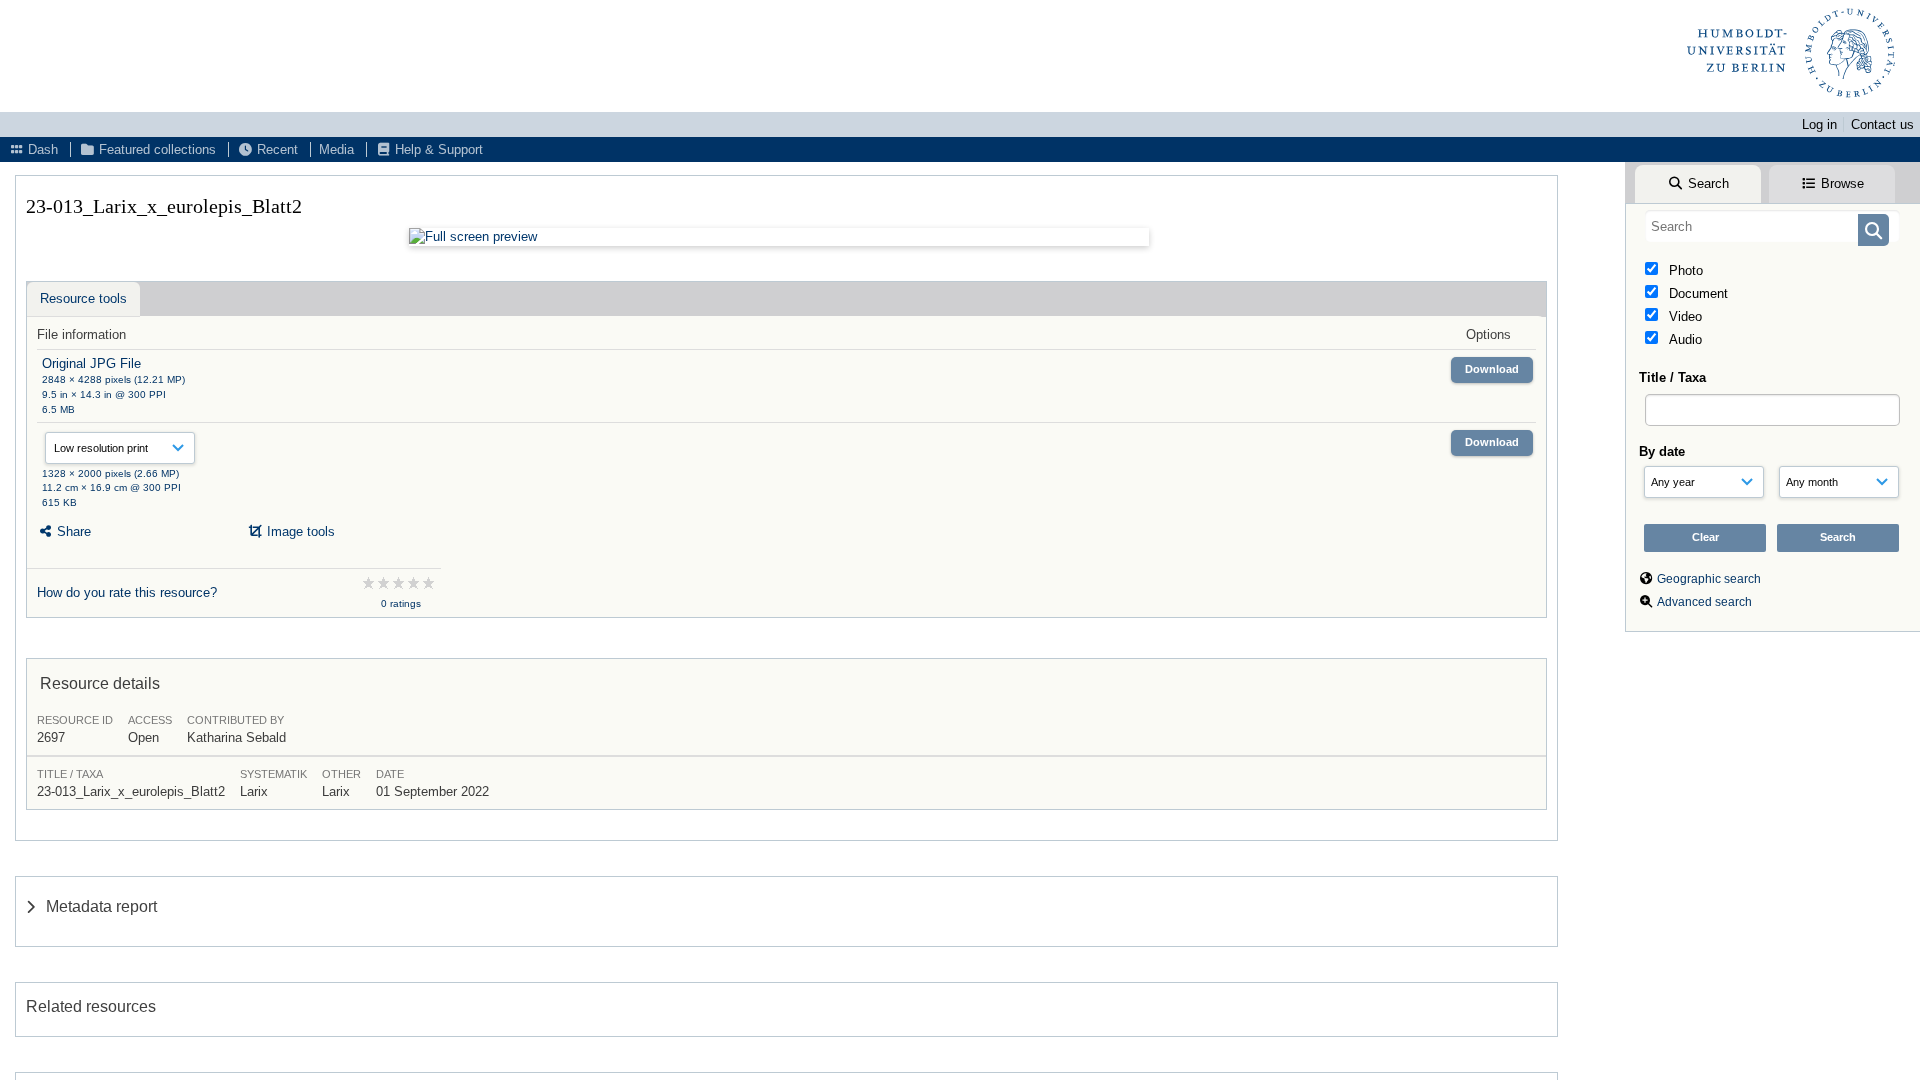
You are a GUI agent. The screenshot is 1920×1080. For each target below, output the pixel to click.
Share (72, 531)
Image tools (299, 531)
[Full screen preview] (779, 237)
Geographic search (1709, 579)
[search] (1772, 226)
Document (1696, 293)
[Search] (1873, 230)
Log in (1819, 124)
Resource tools (83, 298)
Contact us (1882, 124)
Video (1683, 316)
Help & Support (437, 149)
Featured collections (155, 149)
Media (336, 149)
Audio (1683, 339)
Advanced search (1704, 602)
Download (1492, 369)
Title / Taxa (1672, 377)
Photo (1684, 270)
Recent (275, 149)
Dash (41, 149)
